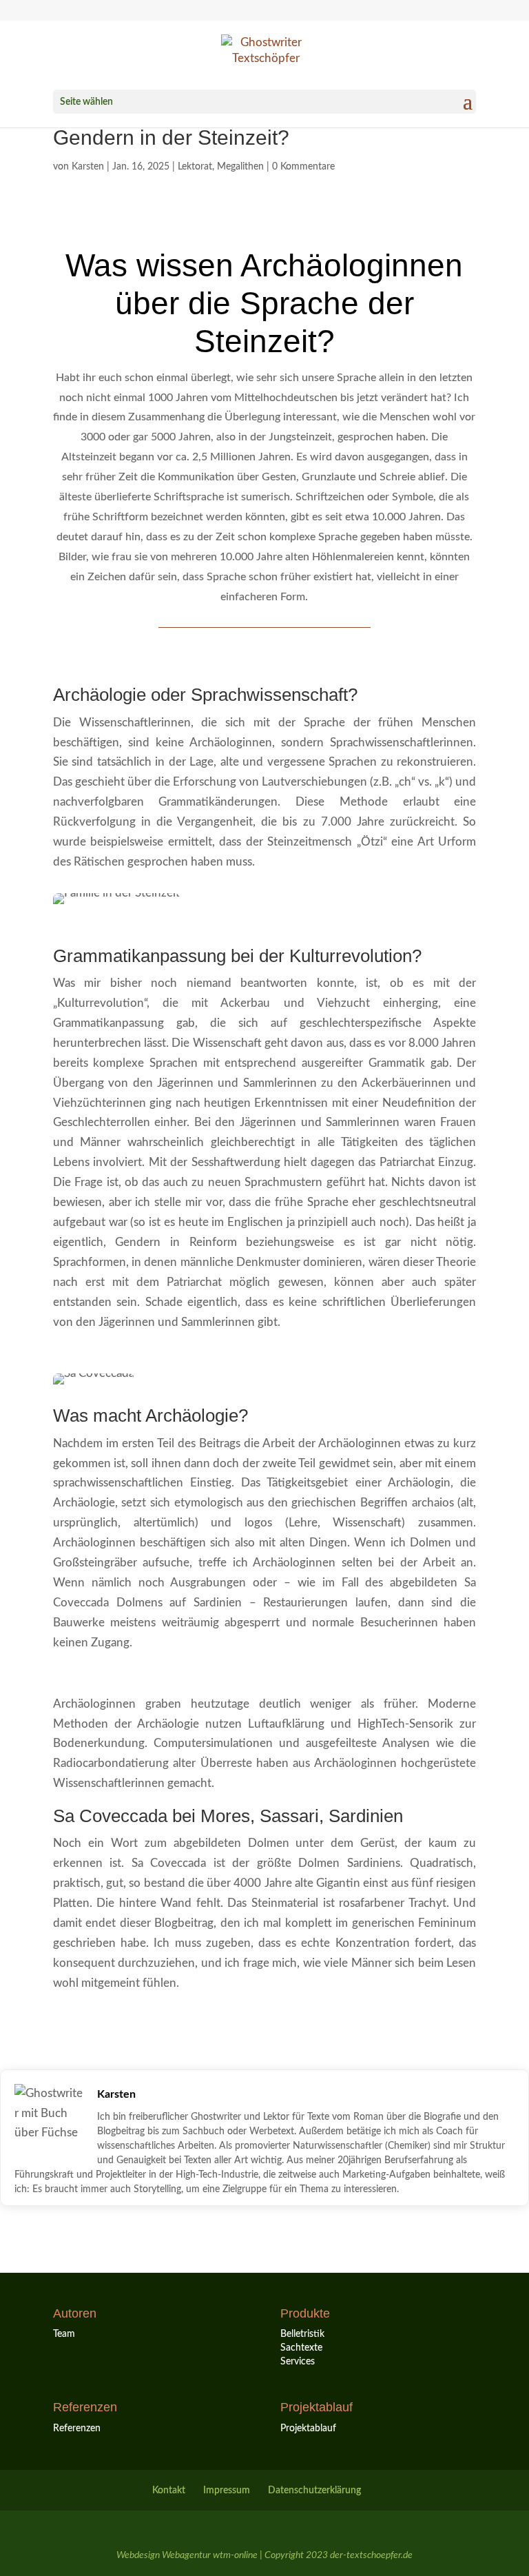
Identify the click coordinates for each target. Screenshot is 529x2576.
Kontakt (169, 2491)
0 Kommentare (303, 167)
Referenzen (77, 2429)
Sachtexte (301, 2348)
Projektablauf (308, 2429)
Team (64, 2334)
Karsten (88, 167)
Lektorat (195, 167)
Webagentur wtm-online (210, 2555)
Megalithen (240, 167)
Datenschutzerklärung (314, 2491)
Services (298, 2362)
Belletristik (302, 2334)
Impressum (227, 2491)
